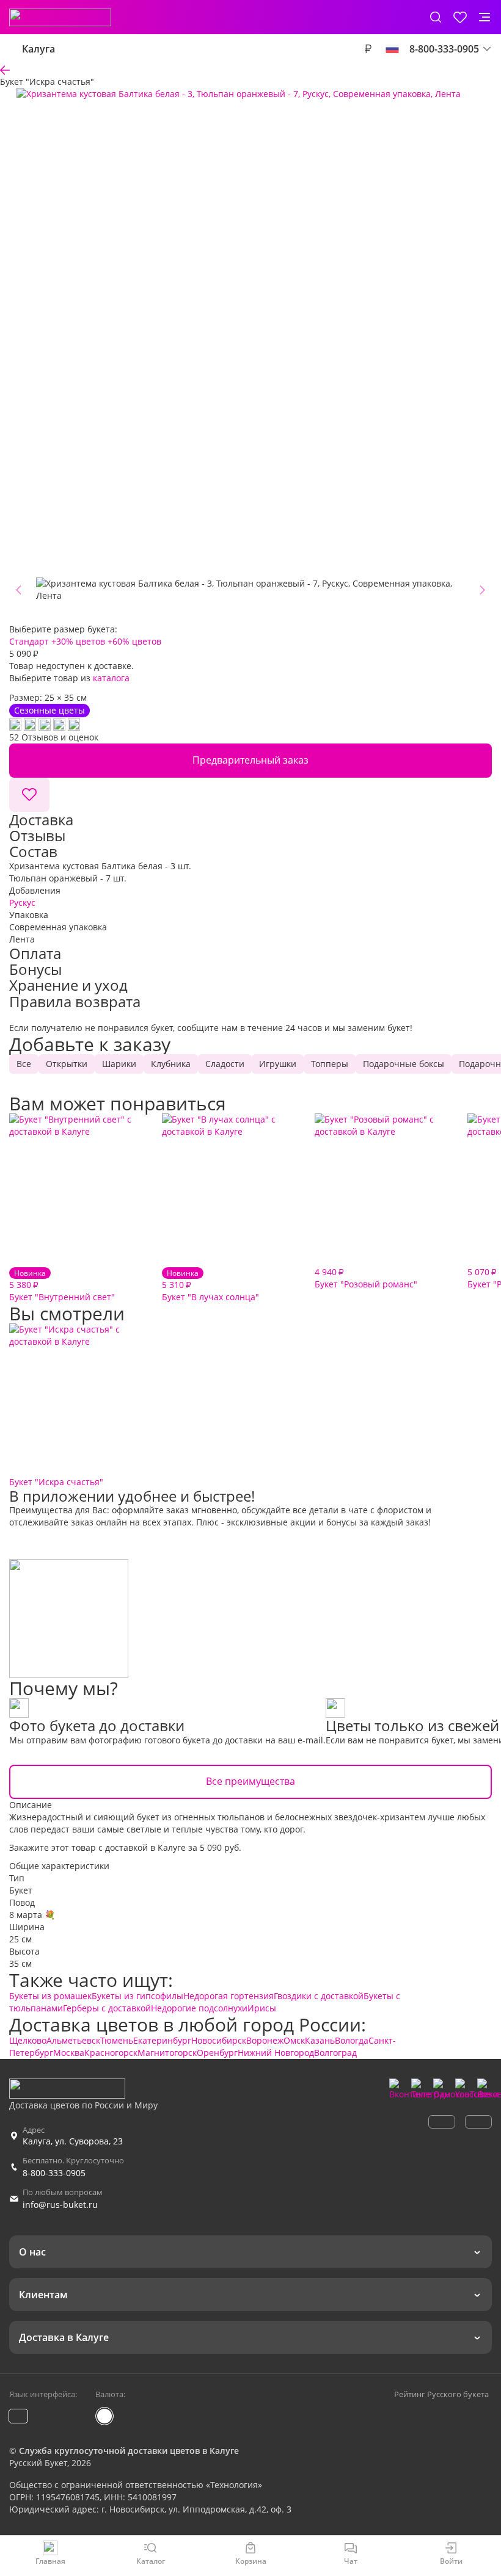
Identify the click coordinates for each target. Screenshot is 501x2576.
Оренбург (217, 2053)
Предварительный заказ (250, 760)
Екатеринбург (162, 2040)
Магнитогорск (167, 2053)
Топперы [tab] (330, 1064)
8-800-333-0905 (54, 2173)
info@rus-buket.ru (60, 2205)
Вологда (352, 2040)
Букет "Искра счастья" (56, 1482)
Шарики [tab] (119, 1064)
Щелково (28, 2040)
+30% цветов (78, 641)
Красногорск (111, 2053)
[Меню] (485, 17)
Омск (294, 2040)
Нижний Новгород (276, 2053)
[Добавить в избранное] (29, 795)
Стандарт (29, 641)
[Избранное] (460, 17)
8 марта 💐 (32, 1915)
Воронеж (265, 2040)
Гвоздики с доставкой (319, 1996)
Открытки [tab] (67, 1064)
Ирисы (262, 2008)
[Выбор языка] (392, 49)
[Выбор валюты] (368, 49)
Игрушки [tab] (278, 1064)
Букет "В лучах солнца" (210, 1285)
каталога (111, 678)
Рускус (22, 903)
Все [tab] (24, 1064)
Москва (69, 2053)
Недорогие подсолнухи (199, 2008)
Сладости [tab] (225, 1064)
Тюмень (117, 2040)
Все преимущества (250, 1781)
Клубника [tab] (171, 1064)
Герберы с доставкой (107, 2008)
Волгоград (335, 2053)
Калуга (38, 49)
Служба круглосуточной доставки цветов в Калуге (129, 2451)
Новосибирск (219, 2040)
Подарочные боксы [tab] (404, 1064)
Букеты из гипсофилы (137, 1996)
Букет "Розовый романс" (366, 1278)
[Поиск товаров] (436, 17)
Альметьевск (73, 2040)
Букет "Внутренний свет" (62, 1285)
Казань (320, 2040)
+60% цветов (134, 641)
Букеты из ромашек (50, 1996)
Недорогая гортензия (229, 1996)
